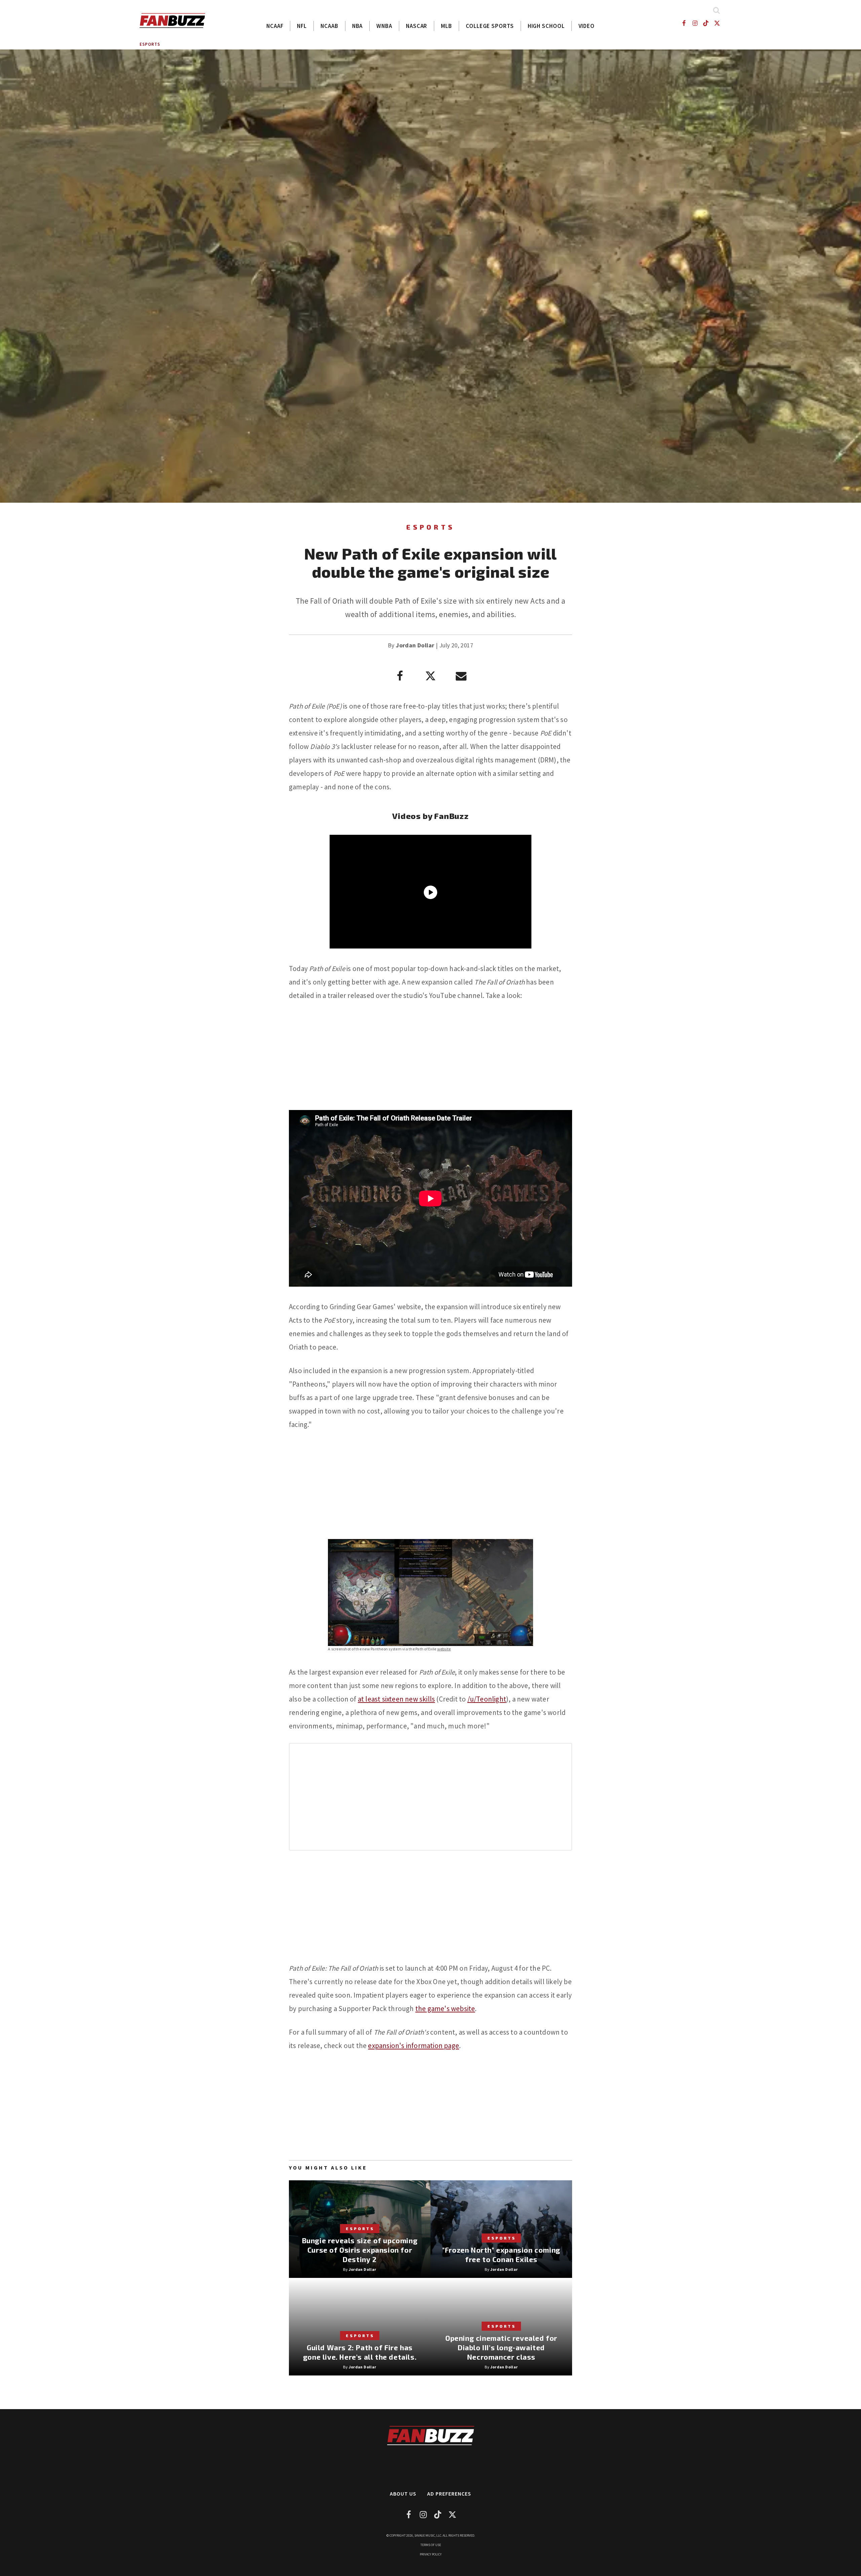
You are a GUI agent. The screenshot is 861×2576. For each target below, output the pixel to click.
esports (150, 44)
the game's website (445, 2009)
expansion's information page (414, 2046)
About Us (403, 2494)
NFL (302, 26)
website (444, 1649)
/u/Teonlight (487, 1699)
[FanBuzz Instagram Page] (695, 23)
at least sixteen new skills (396, 1699)
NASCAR (417, 26)
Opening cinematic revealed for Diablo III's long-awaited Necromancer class (501, 2347)
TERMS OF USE (431, 2545)
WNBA (384, 26)
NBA (358, 26)
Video (587, 26)
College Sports (490, 26)
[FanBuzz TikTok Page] (706, 23)
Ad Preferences (449, 2494)
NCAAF (275, 26)
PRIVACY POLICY (431, 2554)
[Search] (716, 10)
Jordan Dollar (415, 645)
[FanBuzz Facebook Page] (684, 23)
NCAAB (329, 26)
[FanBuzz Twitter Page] (717, 23)
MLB (446, 26)
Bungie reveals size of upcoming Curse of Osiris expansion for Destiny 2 (360, 2250)
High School (546, 26)
